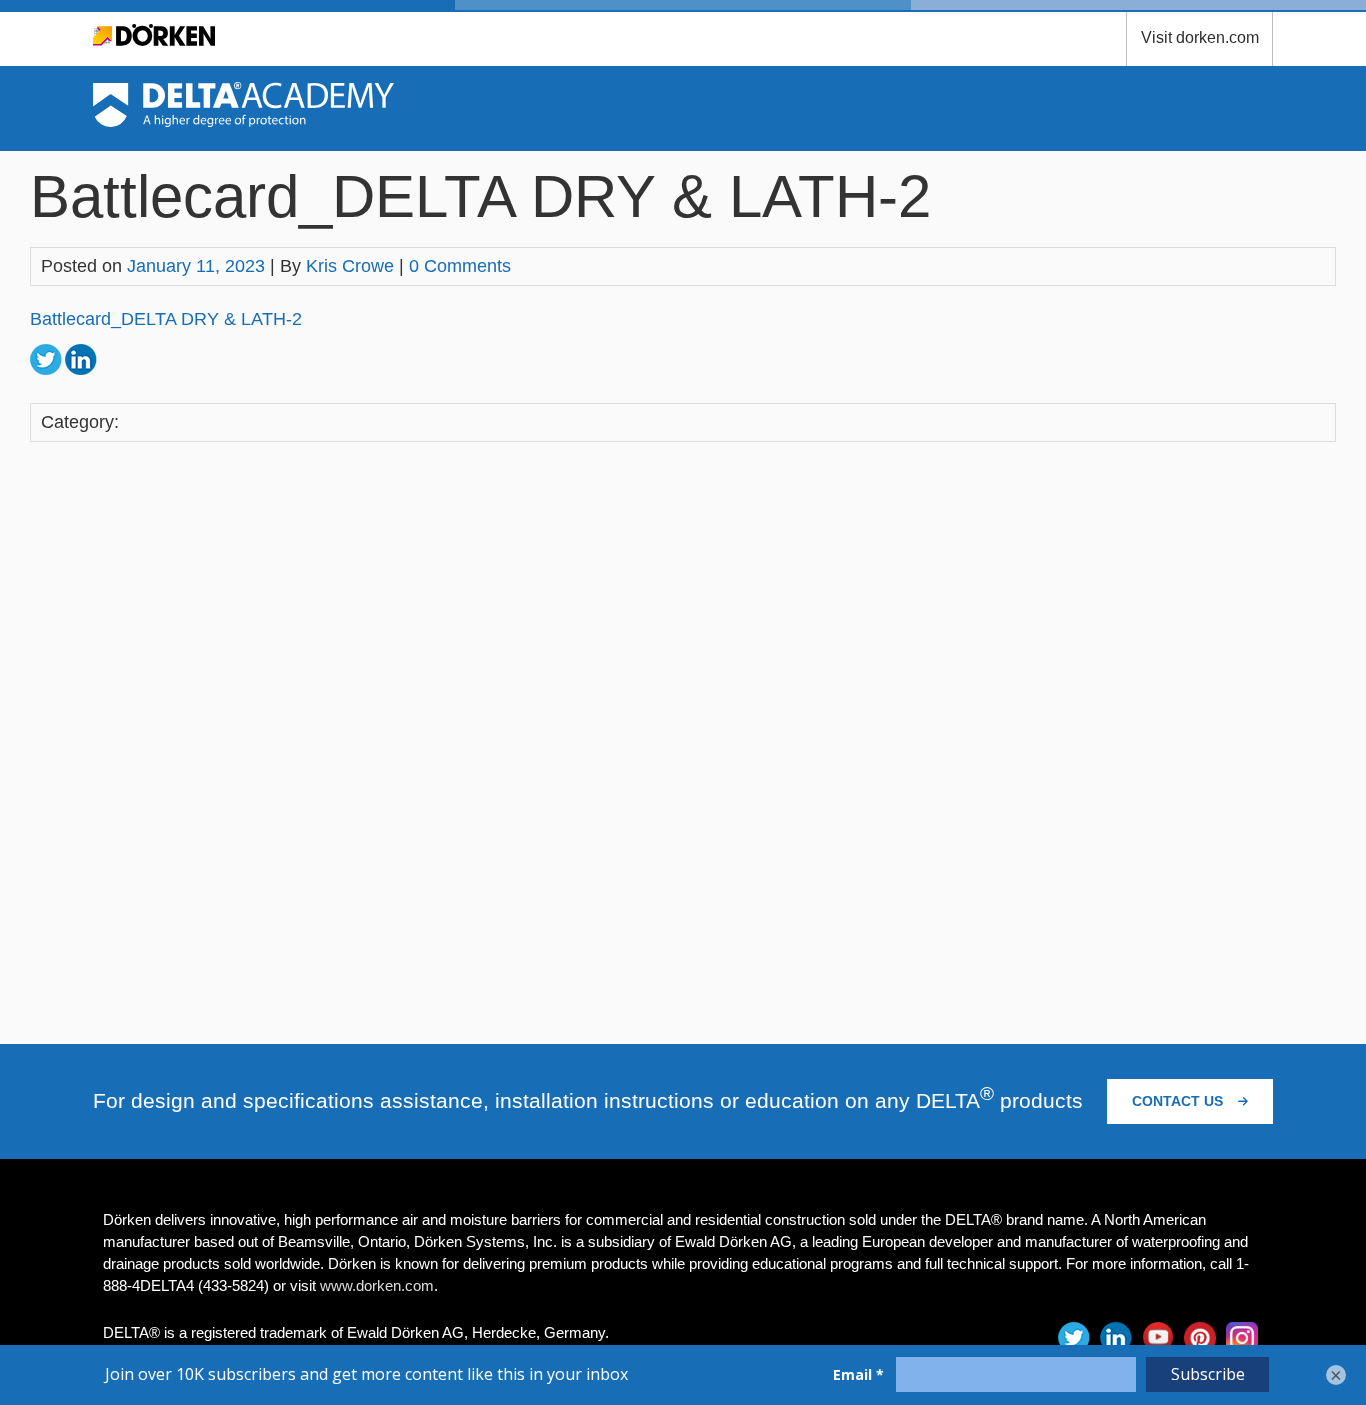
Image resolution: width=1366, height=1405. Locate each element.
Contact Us (1179, 1101)
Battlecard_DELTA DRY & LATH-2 (166, 319)
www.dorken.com (377, 1285)
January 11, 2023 (196, 266)
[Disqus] (683, 739)
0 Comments (460, 266)
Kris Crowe (350, 266)
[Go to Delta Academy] (243, 121)
